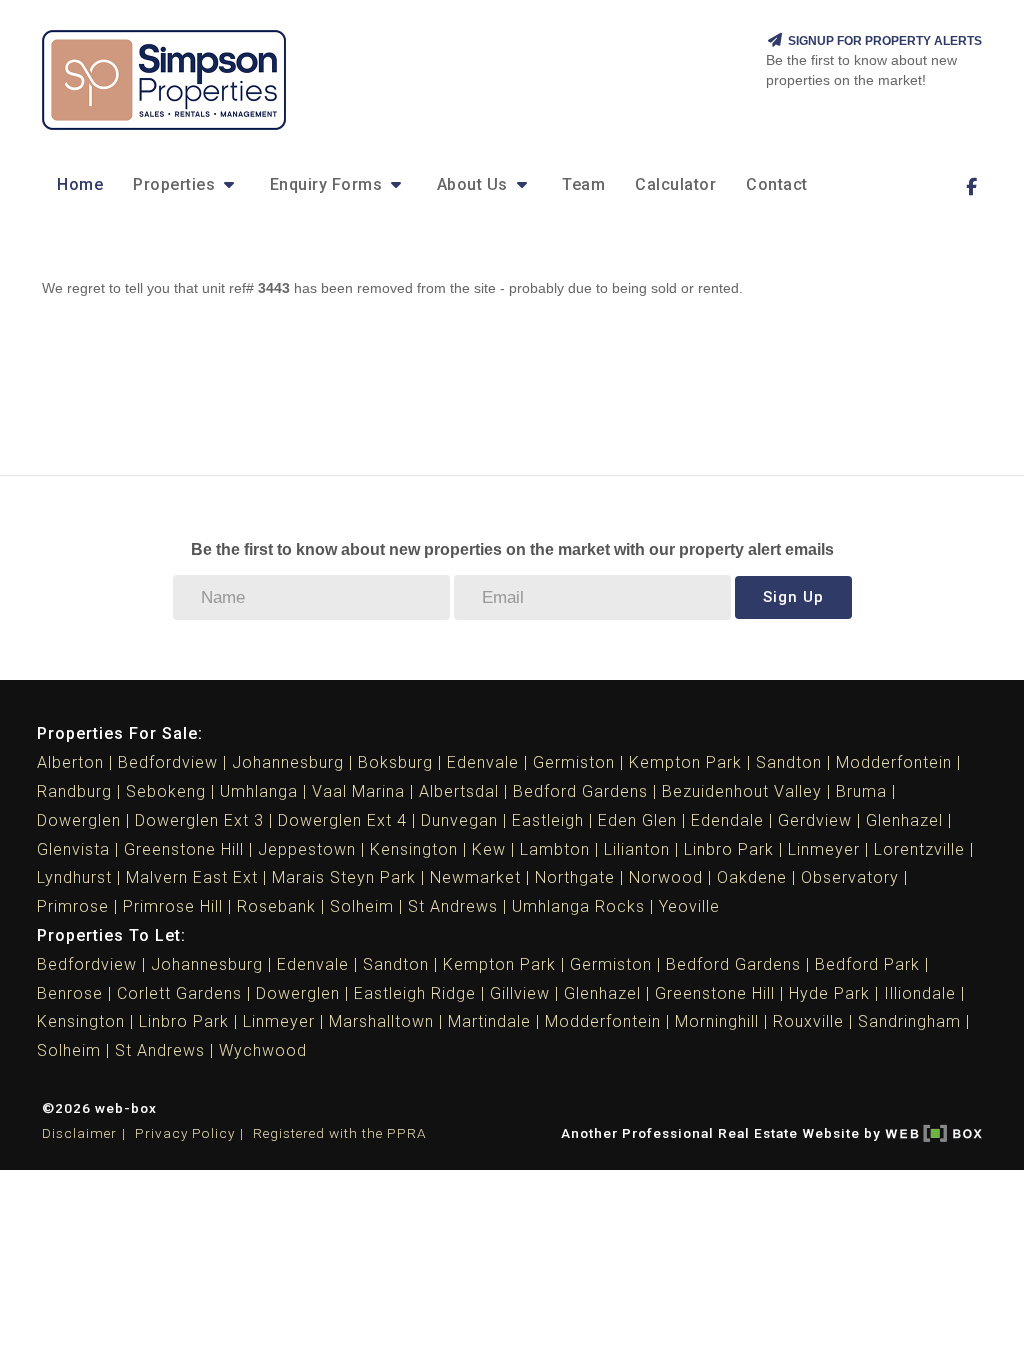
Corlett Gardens (179, 993)
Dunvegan (459, 820)
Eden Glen (637, 820)
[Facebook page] (971, 187)
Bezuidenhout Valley (742, 791)
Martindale (489, 1021)
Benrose (70, 993)
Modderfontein (894, 762)
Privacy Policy (185, 1133)
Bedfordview (168, 762)
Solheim (362, 906)
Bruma (861, 791)
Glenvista (73, 849)
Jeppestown (307, 849)
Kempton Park (685, 762)
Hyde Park (829, 993)
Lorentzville (919, 849)
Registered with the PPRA (340, 1133)
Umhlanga (259, 791)
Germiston (574, 762)
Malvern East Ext (192, 877)
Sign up (793, 597)
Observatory (850, 877)
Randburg (74, 791)
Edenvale (483, 762)
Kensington (414, 849)
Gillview (520, 993)
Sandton (789, 762)
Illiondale (920, 993)
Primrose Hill (173, 906)
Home (80, 184)
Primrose (73, 906)
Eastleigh (548, 820)
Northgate (575, 877)
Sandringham (909, 1021)
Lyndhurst (74, 877)
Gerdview (815, 820)
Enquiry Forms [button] (328, 184)
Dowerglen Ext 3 (199, 820)
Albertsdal (459, 791)
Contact (777, 184)
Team (583, 184)
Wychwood (263, 1050)
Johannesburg (288, 762)
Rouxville (808, 1021)
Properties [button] (176, 184)
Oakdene (752, 877)
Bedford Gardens (580, 791)
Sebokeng (166, 791)
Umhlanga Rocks (578, 906)
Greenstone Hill (184, 849)
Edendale (727, 820)
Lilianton (637, 849)
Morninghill (717, 1021)
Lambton (555, 849)
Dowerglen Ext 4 (342, 820)
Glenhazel (904, 820)
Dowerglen (79, 820)
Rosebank (276, 906)
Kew (489, 849)
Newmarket (475, 877)
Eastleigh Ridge (415, 993)
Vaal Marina (358, 791)
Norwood (666, 877)
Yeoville (689, 906)
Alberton (70, 762)
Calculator (675, 184)
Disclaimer (79, 1133)
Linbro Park (729, 849)
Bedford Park (867, 964)
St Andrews (453, 906)
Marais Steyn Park (344, 877)
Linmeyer (824, 849)
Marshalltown (381, 1021)
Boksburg (395, 762)
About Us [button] (475, 184)
